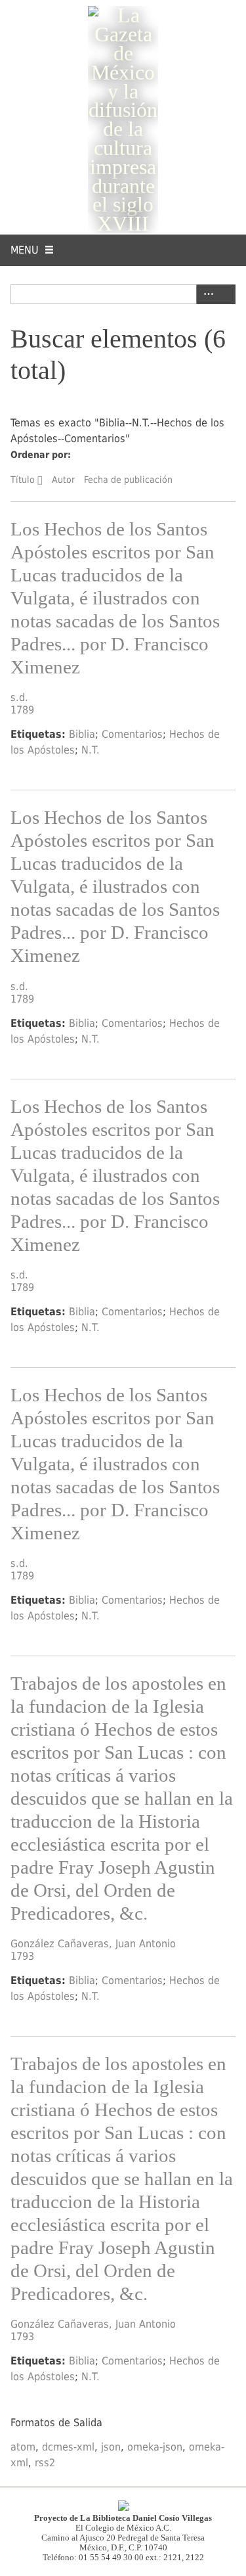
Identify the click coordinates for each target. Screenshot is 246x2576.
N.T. (91, 750)
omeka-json (155, 2447)
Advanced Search (206, 294)
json (111, 2447)
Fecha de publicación (128, 480)
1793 (22, 1956)
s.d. (19, 697)
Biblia (82, 734)
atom (23, 2447)
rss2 (45, 2463)
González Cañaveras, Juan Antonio (93, 1944)
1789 (22, 710)
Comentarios (132, 734)
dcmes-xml (68, 2447)
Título (23, 480)
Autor (63, 480)
